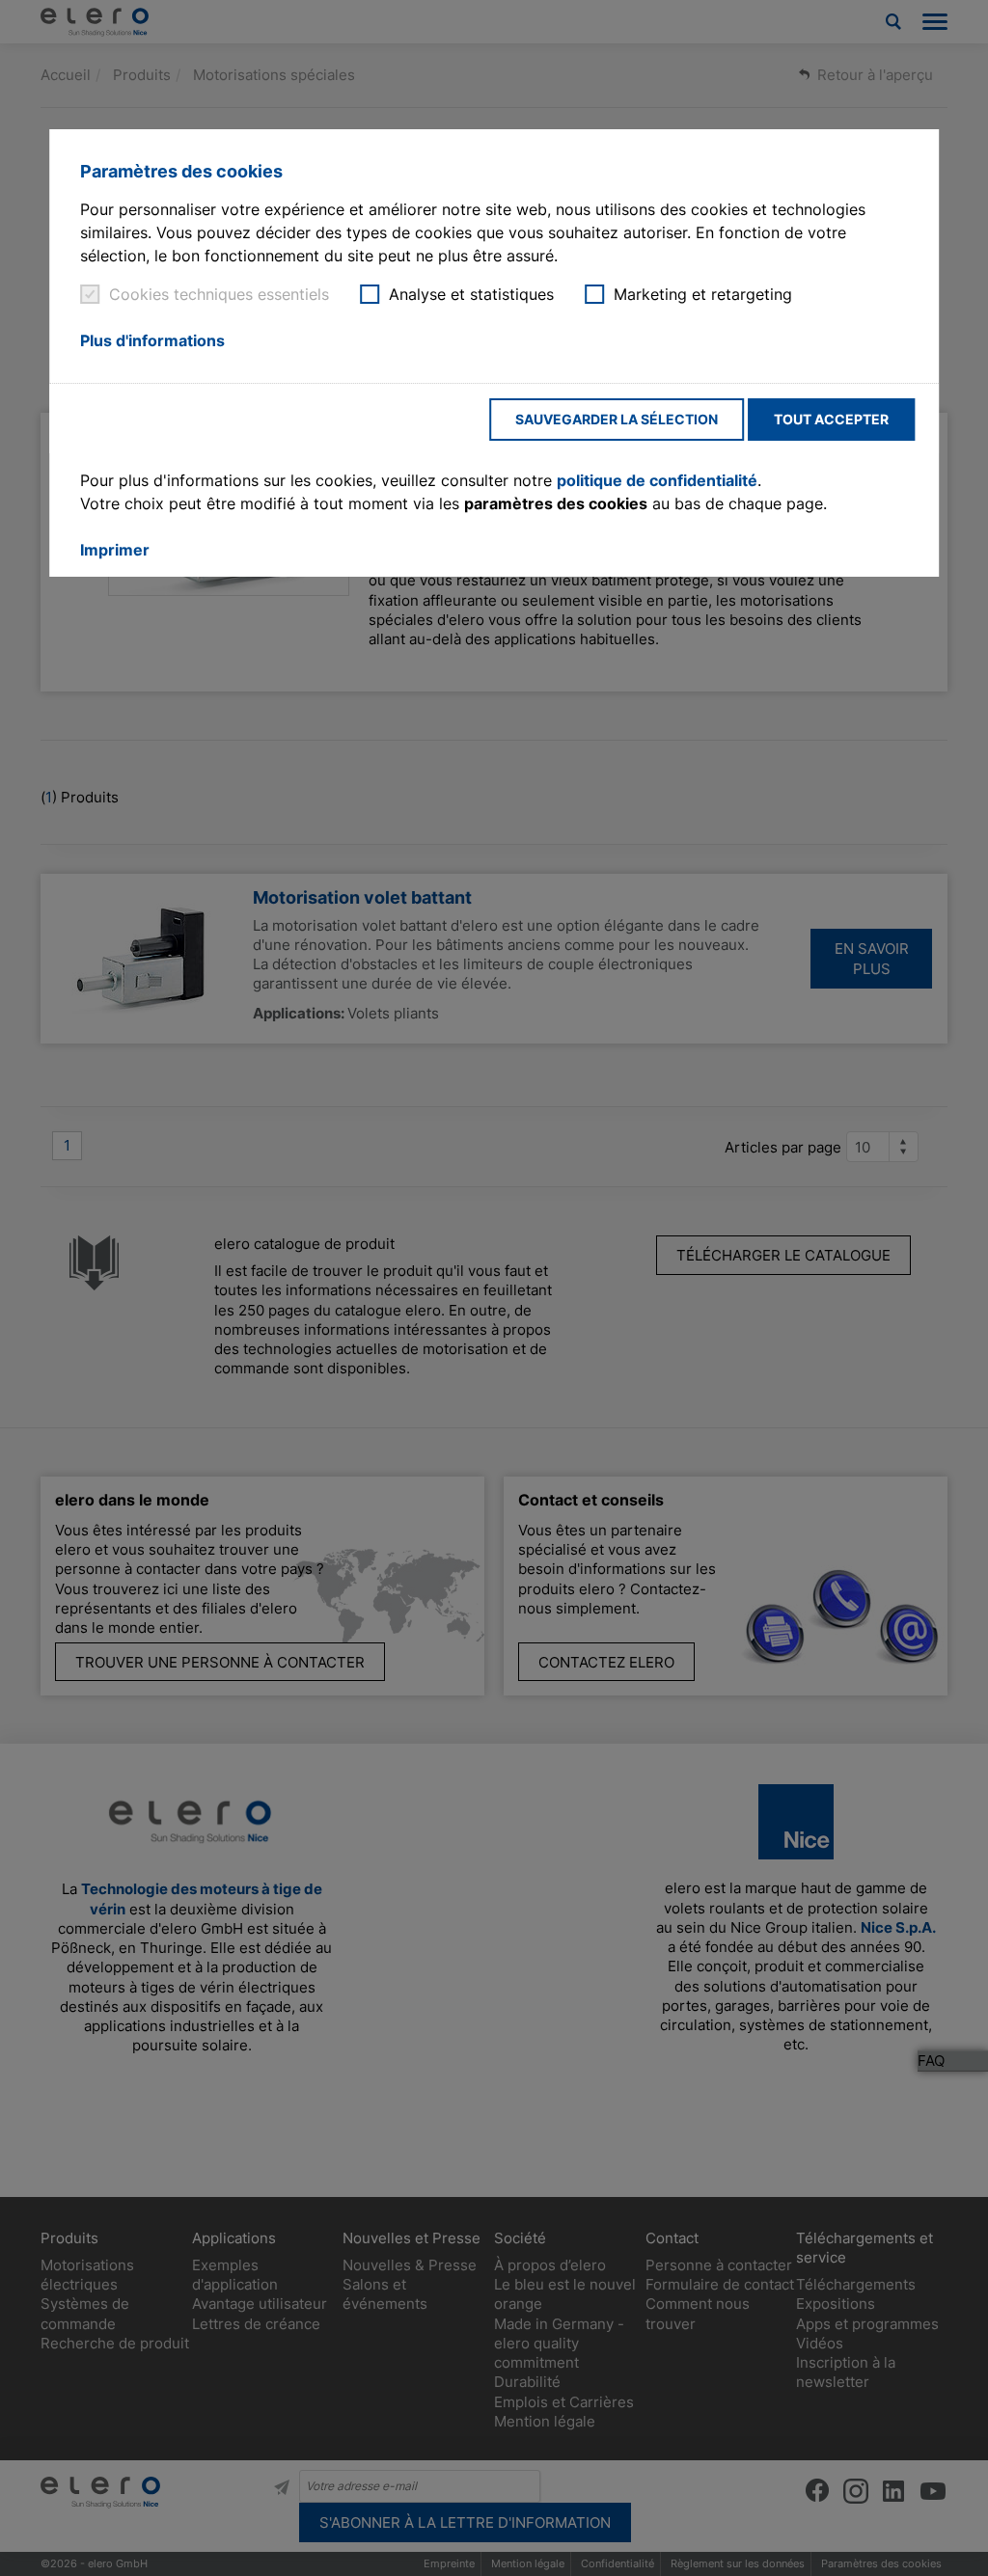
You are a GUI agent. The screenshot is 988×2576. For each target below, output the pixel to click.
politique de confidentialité (657, 480)
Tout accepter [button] (831, 419)
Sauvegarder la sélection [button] (617, 419)
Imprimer (115, 550)
